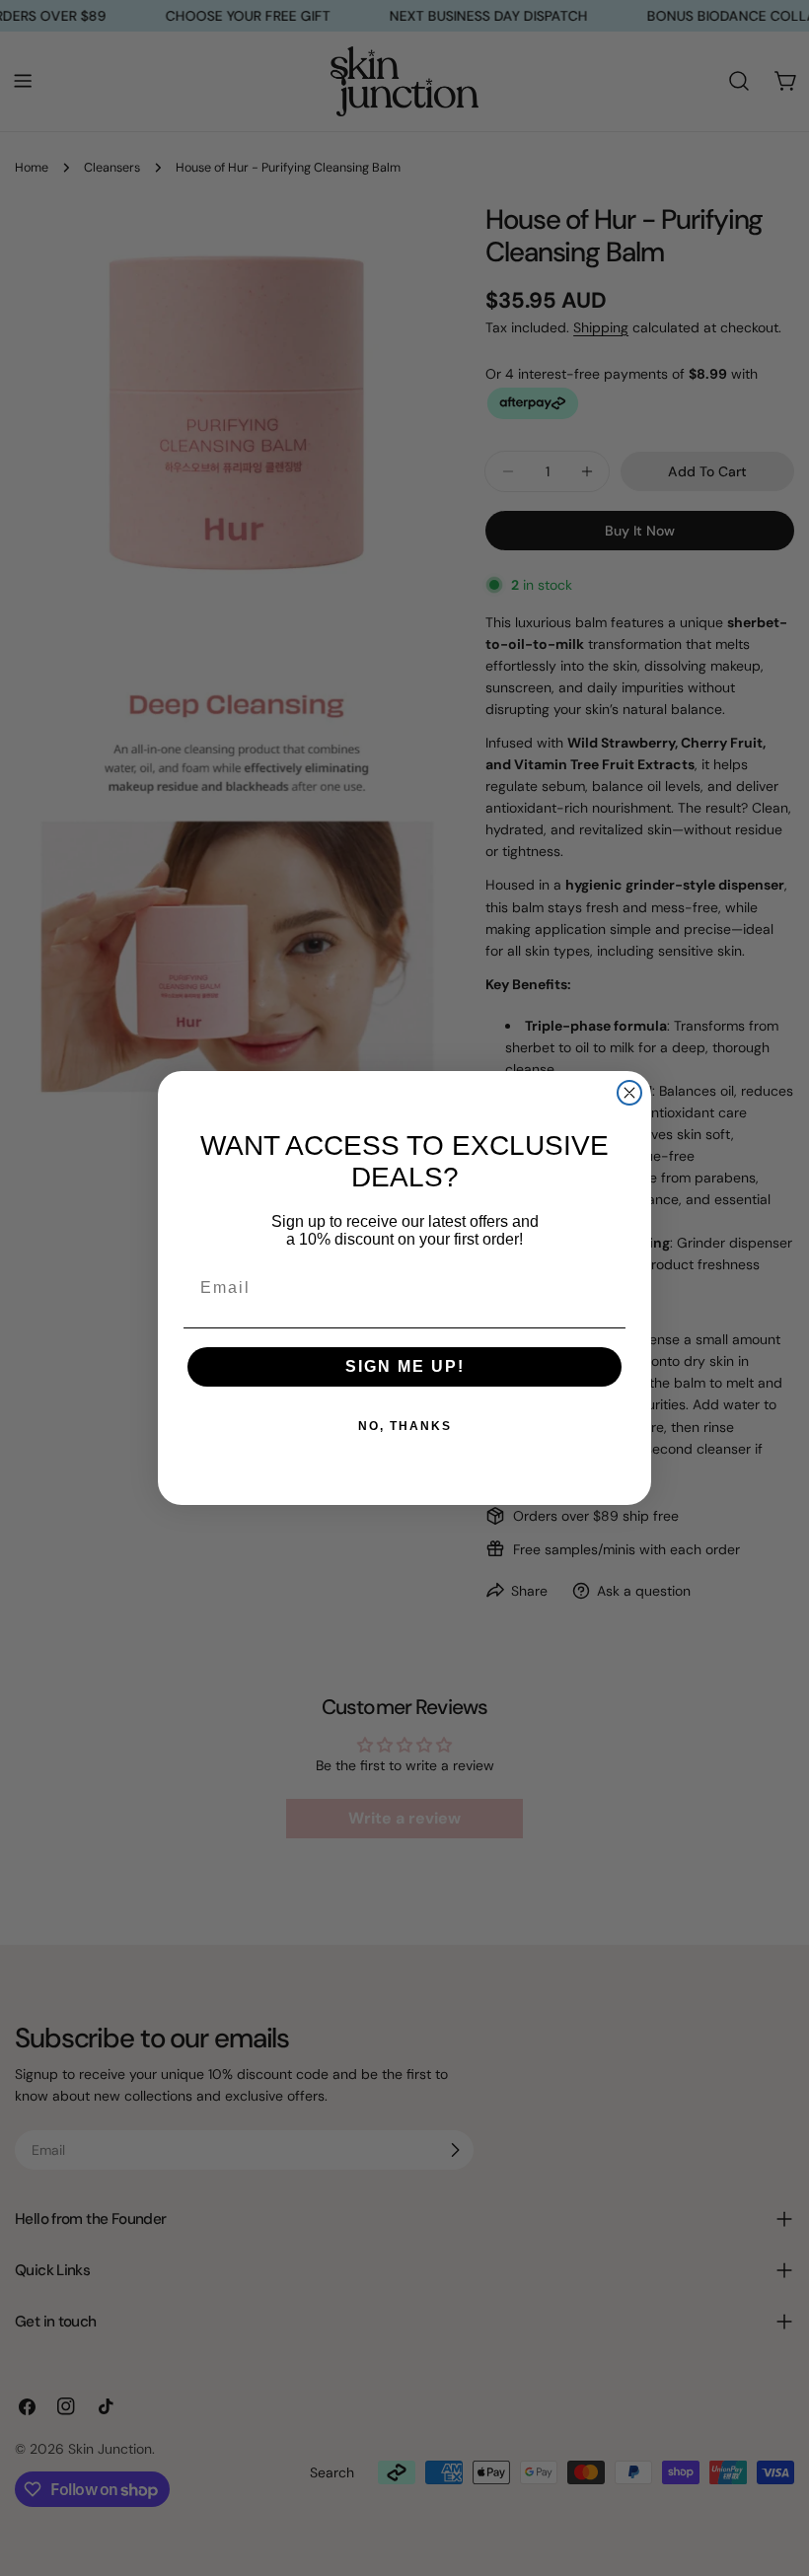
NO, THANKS (405, 1426)
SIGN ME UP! (405, 1366)
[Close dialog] (629, 1093)
